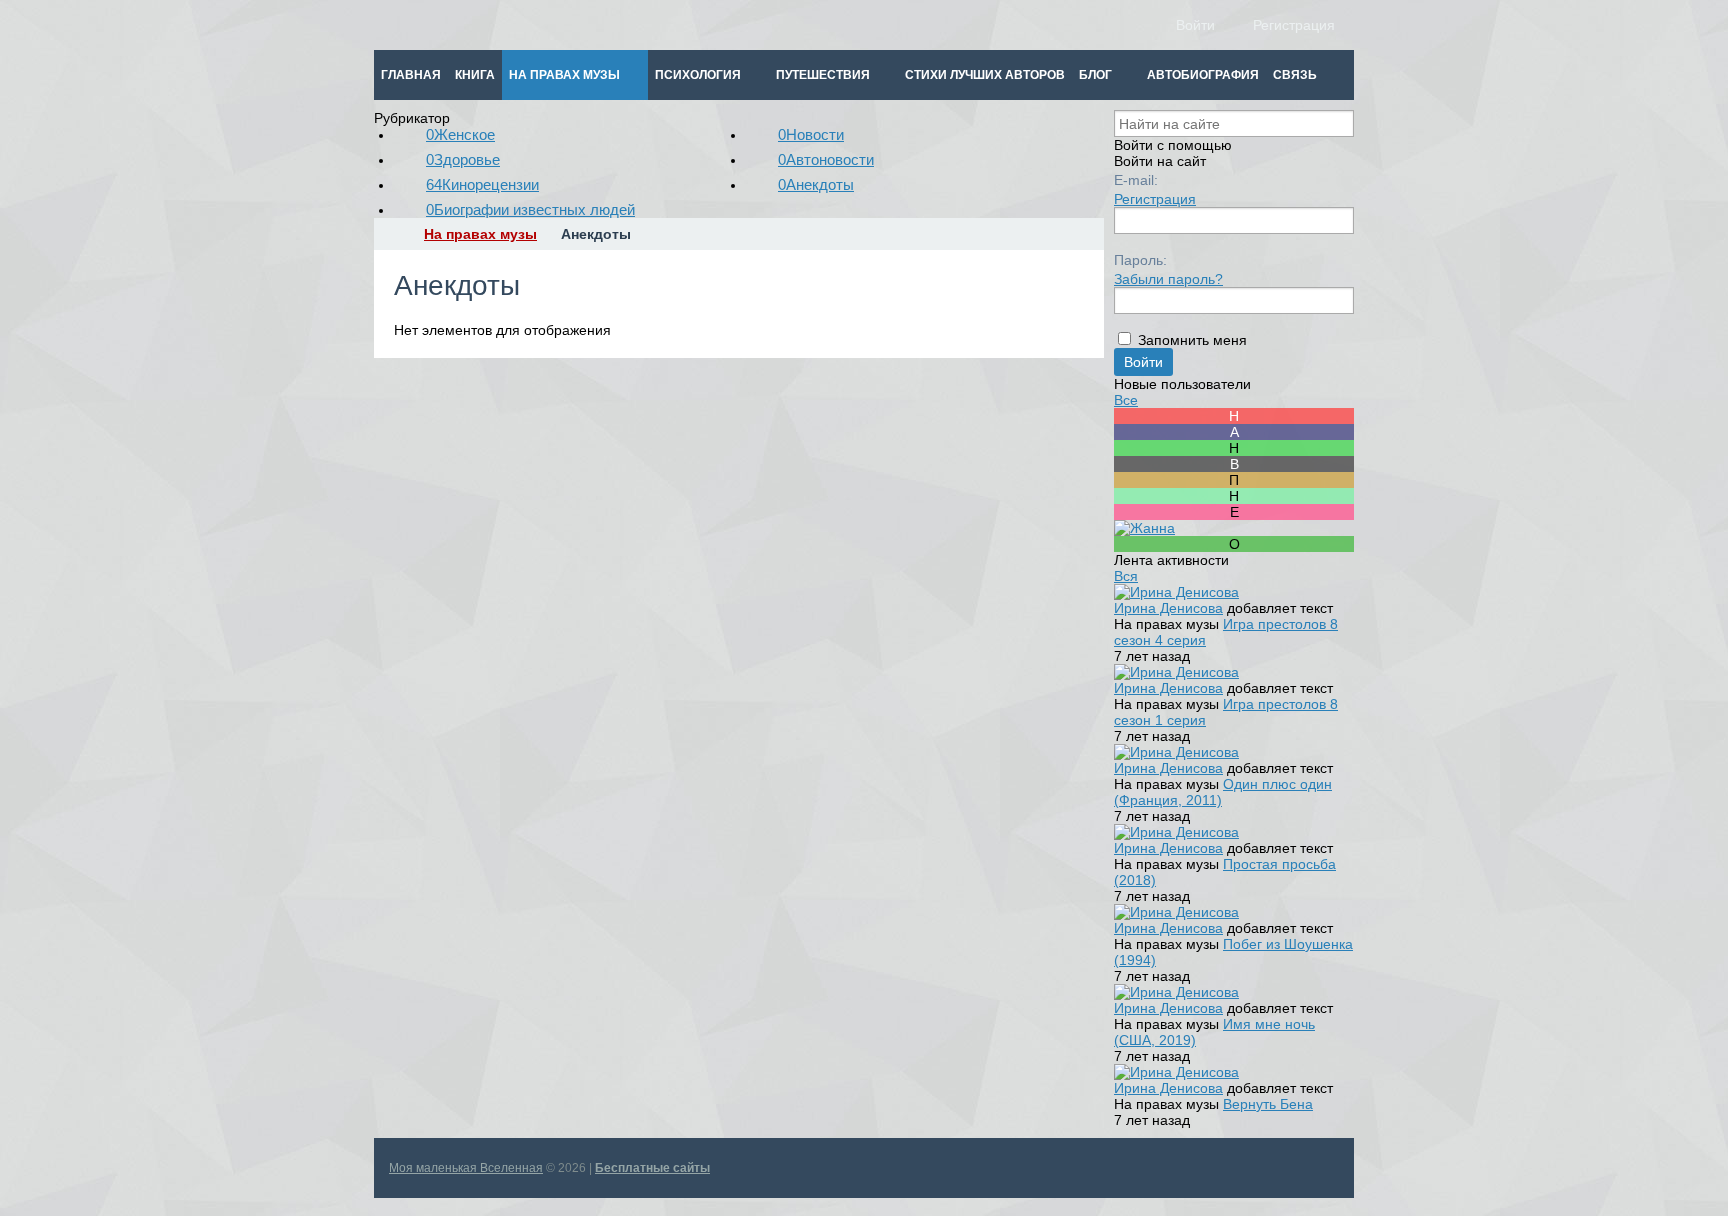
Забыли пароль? (1168, 279)
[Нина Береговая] (1234, 448)
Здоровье (463, 159)
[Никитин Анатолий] (1234, 496)
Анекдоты (816, 184)
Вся (1126, 576)
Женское (460, 134)
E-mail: (1136, 180)
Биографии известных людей (530, 209)
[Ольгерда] (1234, 544)
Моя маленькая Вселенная (466, 1168)
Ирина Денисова (1168, 608)
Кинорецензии (482, 184)
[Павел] (1234, 480)
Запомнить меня (1192, 340)
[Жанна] (1144, 528)
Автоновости (826, 159)
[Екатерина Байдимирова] (1234, 512)
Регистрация (1155, 199)
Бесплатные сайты (652, 1168)
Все (1126, 400)
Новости (811, 134)
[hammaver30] (1234, 416)
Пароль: (1140, 260)
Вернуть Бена (1268, 1104)
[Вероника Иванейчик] (1234, 464)
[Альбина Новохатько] (1234, 432)
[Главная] (392, 234)
